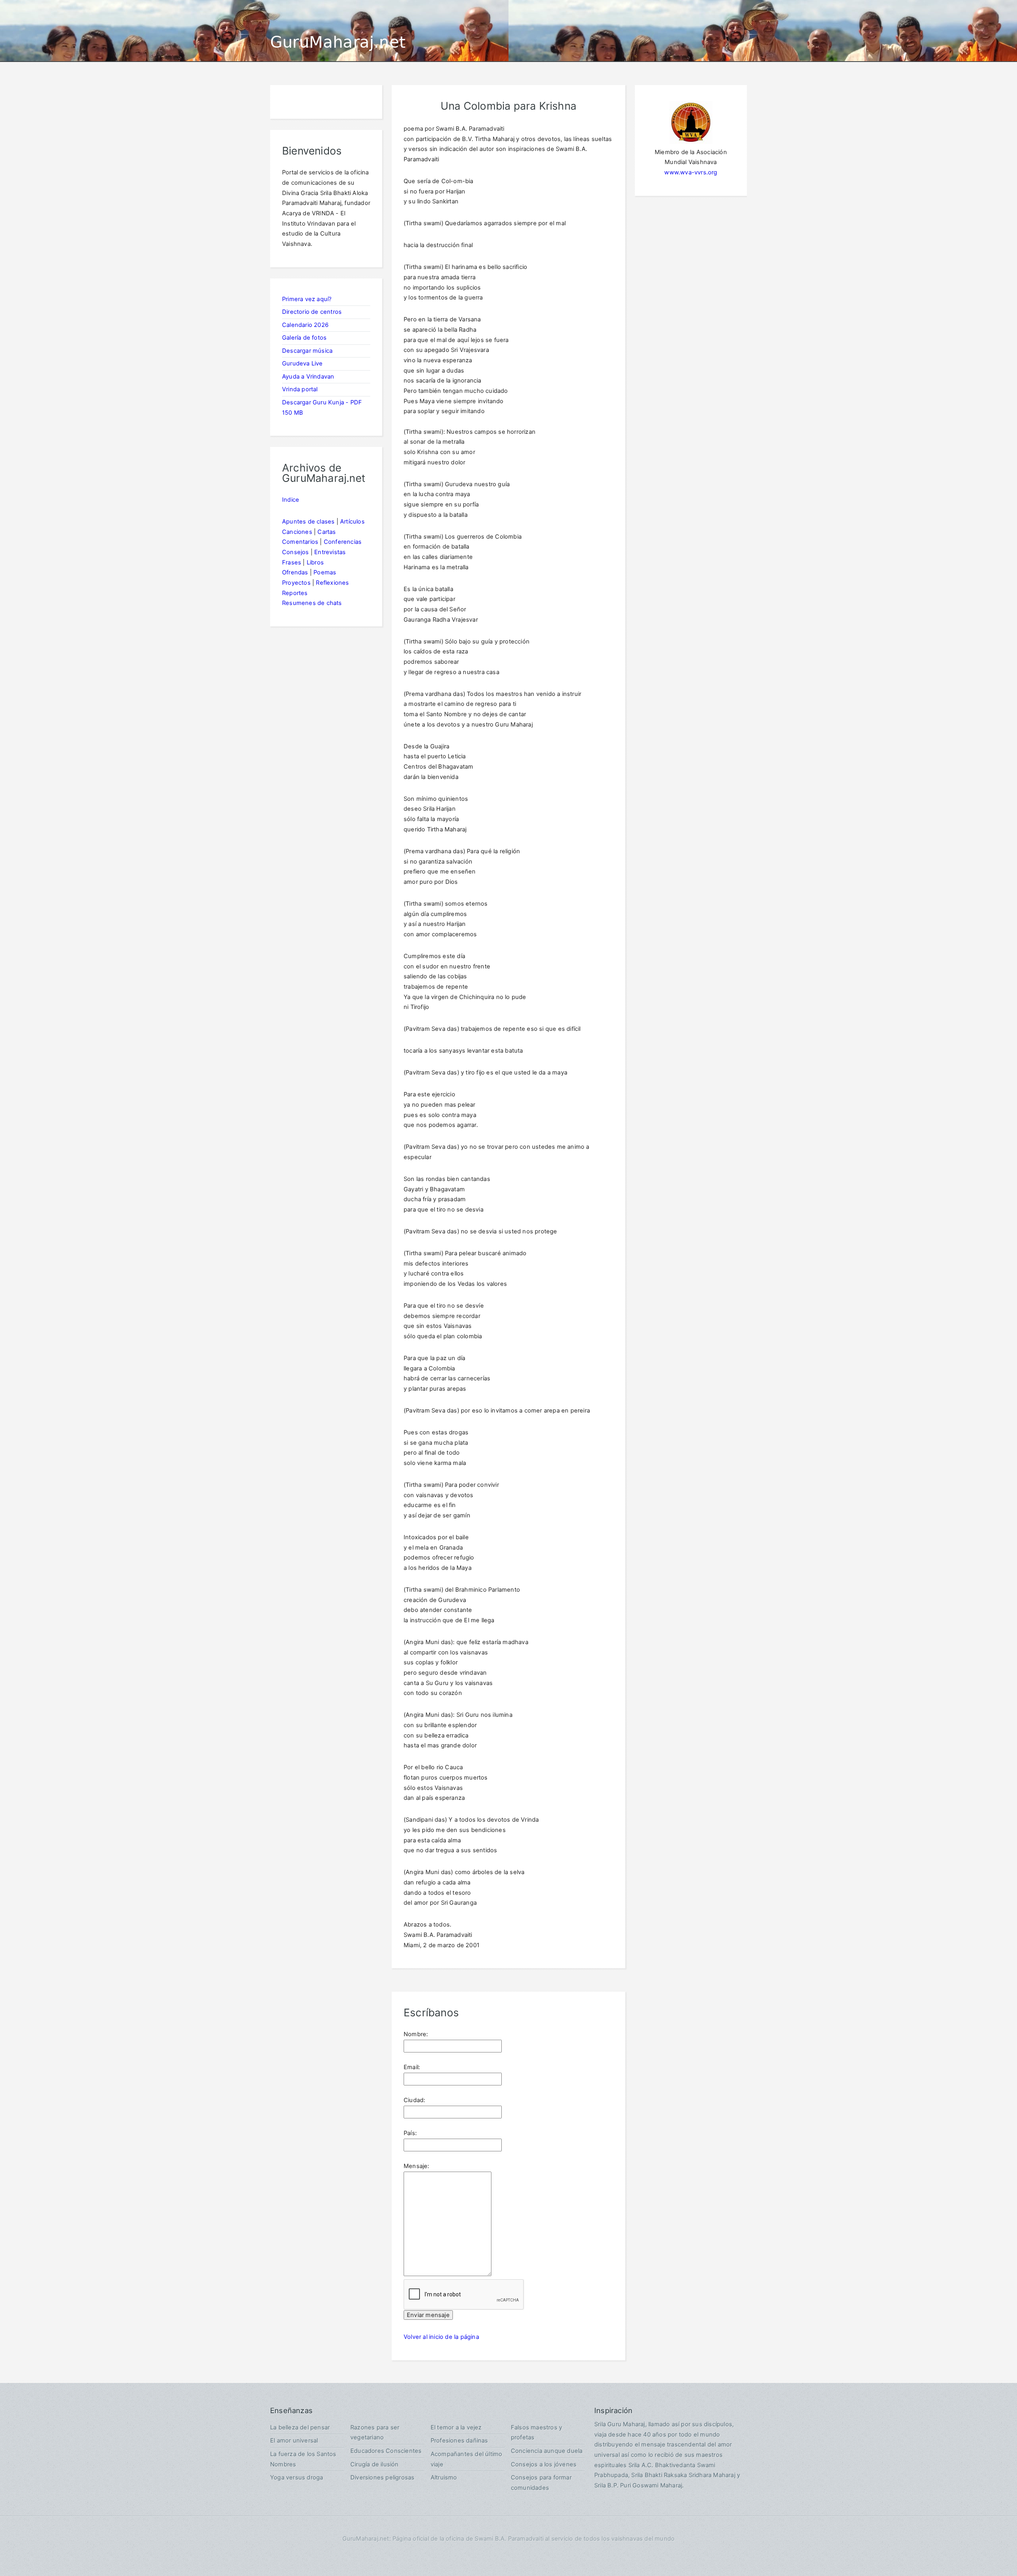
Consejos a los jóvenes (544, 2464)
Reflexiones (332, 583)
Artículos (352, 522)
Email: (412, 2067)
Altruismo (444, 2477)
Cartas (327, 532)
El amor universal (294, 2441)
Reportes (295, 593)
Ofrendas (295, 572)
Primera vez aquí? (307, 299)
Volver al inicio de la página (441, 2337)
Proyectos (296, 583)
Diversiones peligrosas (382, 2477)
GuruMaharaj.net (338, 42)
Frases (292, 562)
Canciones (297, 532)
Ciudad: (414, 2100)
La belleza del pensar (300, 2427)
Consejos (296, 552)
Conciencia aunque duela (547, 2451)
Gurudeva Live (303, 363)
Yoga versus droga (297, 2477)
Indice (291, 500)
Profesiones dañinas (459, 2441)
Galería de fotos (304, 338)
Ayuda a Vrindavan (308, 377)
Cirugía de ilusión (375, 2464)
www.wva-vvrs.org (691, 172)
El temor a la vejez (456, 2427)
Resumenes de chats (312, 603)
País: (410, 2133)
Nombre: (416, 2034)
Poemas (325, 572)
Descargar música (307, 351)
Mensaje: (417, 2166)
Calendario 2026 (305, 325)
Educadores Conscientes (386, 2451)
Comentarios (300, 542)
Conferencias (343, 542)
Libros (315, 562)
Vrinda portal (300, 389)
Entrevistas (330, 552)
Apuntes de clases (308, 522)
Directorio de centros (312, 312)
